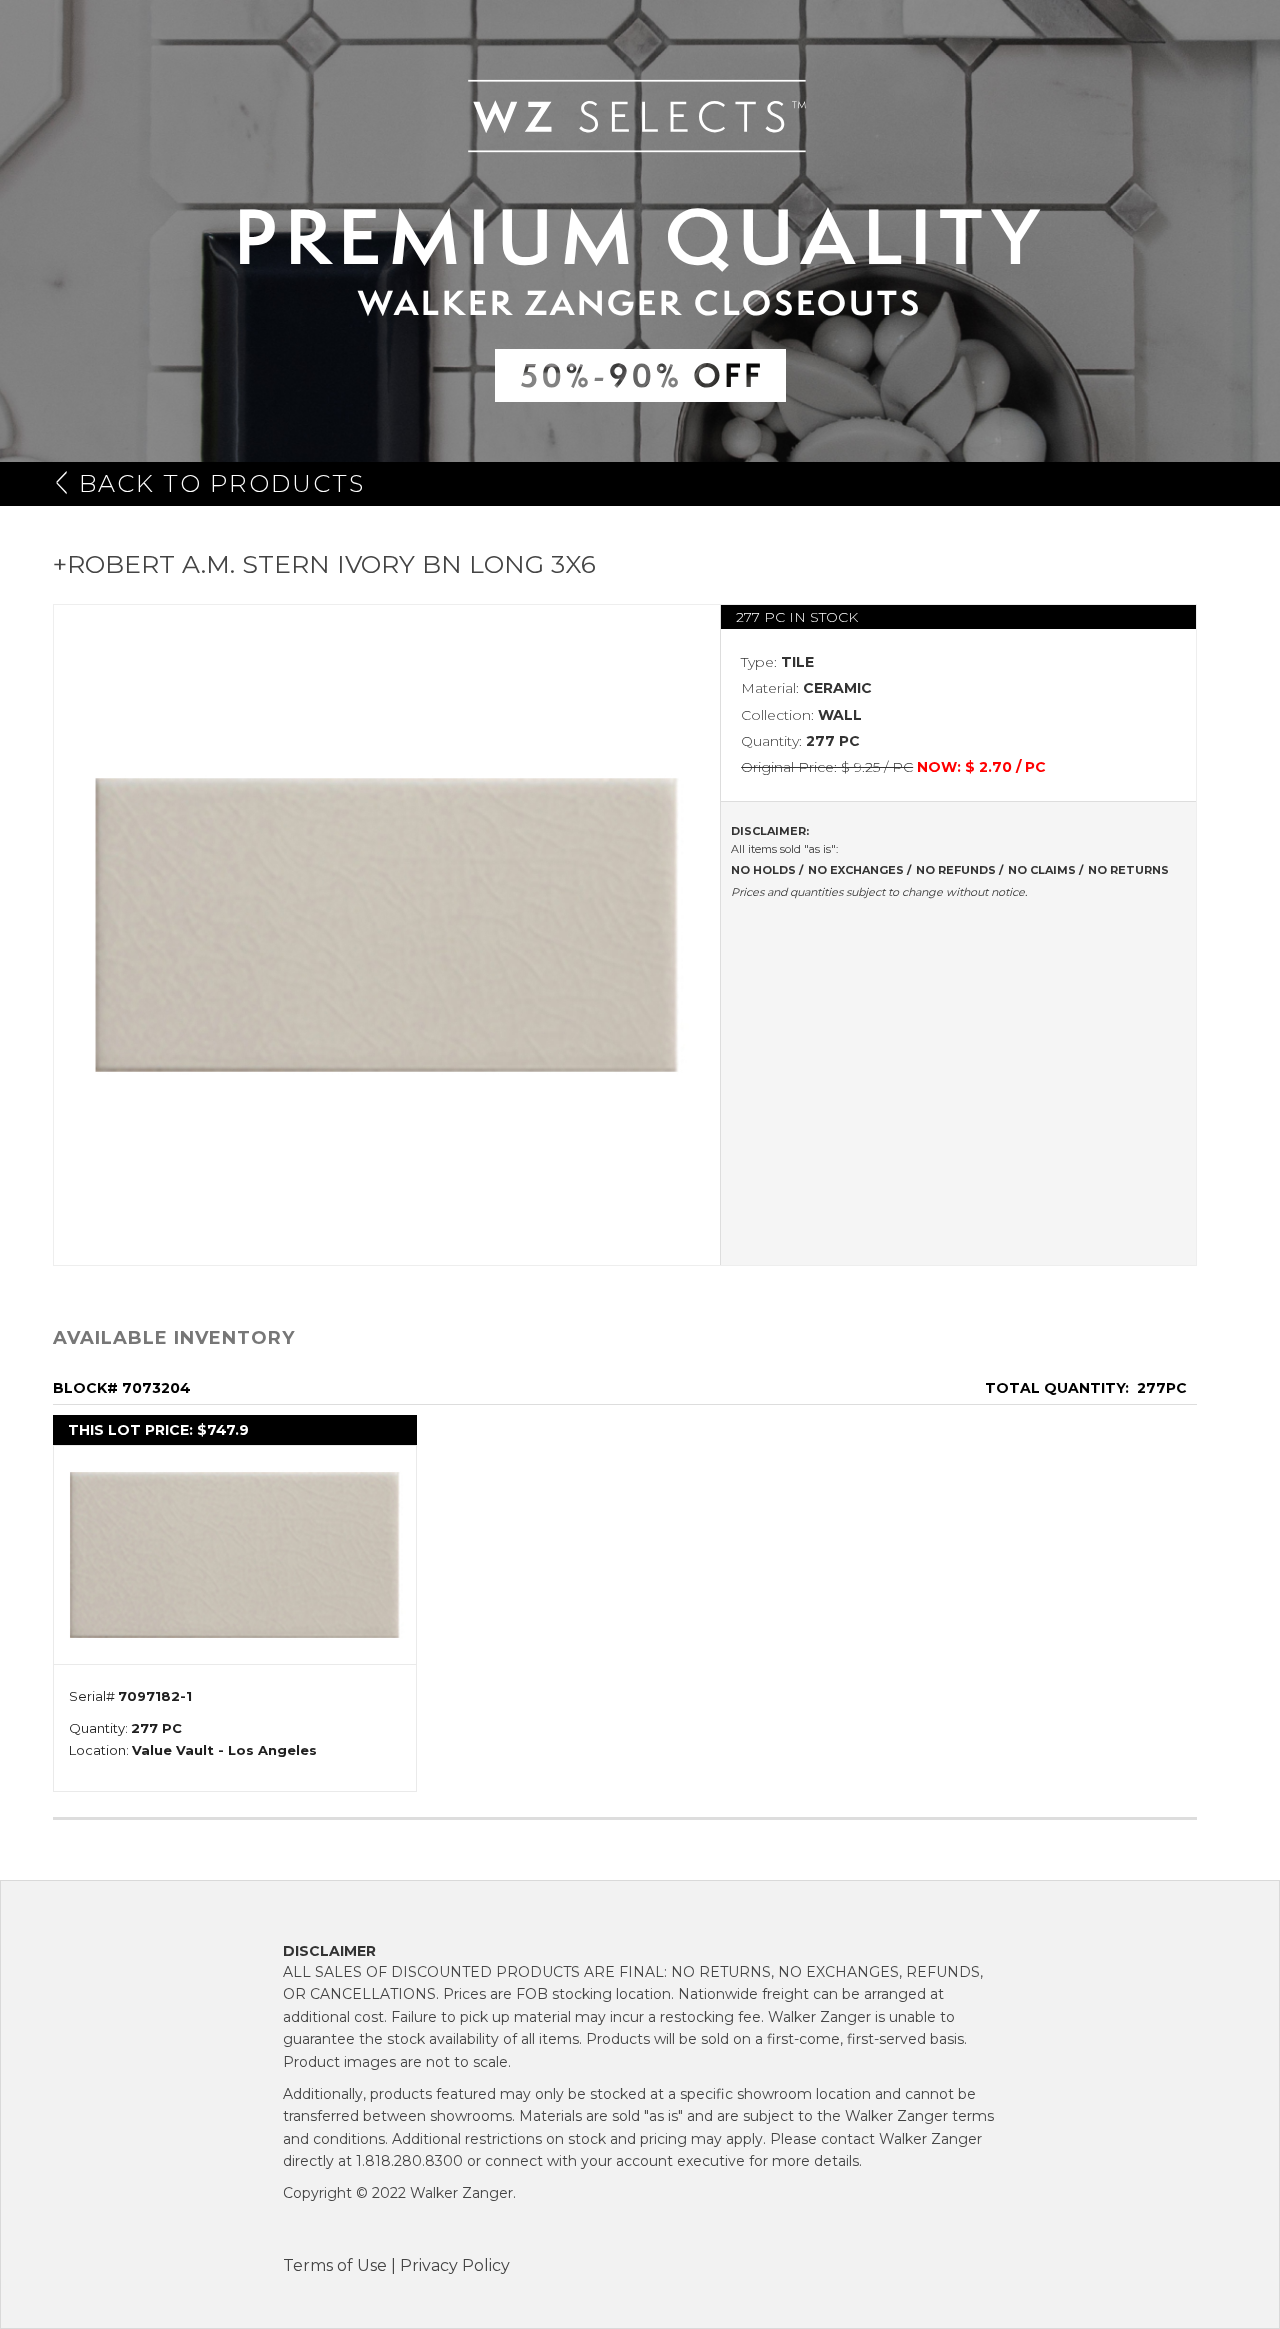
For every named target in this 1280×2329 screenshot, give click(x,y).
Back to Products (222, 483)
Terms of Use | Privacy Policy (396, 2265)
